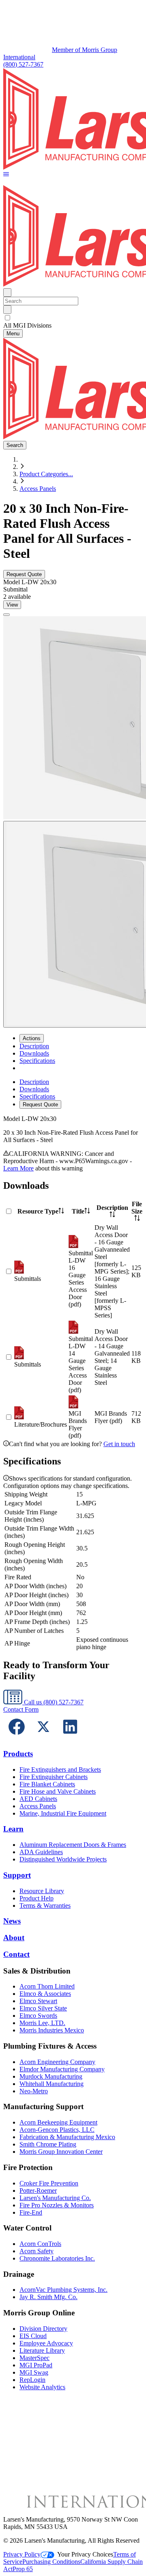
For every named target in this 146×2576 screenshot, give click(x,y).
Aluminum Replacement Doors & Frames (73, 1845)
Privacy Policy (22, 2554)
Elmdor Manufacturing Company (62, 2069)
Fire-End (31, 2212)
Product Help (36, 1898)
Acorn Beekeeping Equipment (58, 2122)
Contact (16, 1954)
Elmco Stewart (38, 2001)
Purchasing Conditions (51, 2562)
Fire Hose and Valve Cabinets (58, 1791)
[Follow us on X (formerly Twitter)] (43, 1738)
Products (18, 1754)
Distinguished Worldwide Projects (63, 1859)
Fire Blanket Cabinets (47, 1784)
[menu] (73, 1094)
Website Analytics (42, 2387)
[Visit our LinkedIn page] (70, 1738)
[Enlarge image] (6, 615)
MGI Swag (34, 2372)
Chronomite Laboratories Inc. (57, 2258)
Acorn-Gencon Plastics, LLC (57, 2130)
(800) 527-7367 (23, 64)
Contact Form (21, 1709)
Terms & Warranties (45, 1906)
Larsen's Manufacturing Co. (55, 2198)
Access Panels (38, 489)
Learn (13, 1829)
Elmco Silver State (43, 2008)
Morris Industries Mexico (52, 2030)
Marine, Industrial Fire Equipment (63, 1813)
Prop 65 (23, 2569)
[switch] (8, 318)
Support (17, 1875)
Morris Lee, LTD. (42, 2023)
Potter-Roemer (38, 2191)
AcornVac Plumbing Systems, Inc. (63, 2290)
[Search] (7, 310)
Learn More (18, 1168)
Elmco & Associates (45, 1994)
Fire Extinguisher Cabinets (54, 1777)
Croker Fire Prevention (49, 2183)
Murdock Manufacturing (51, 2076)
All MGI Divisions (27, 325)
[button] (6, 175)
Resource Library (42, 1891)
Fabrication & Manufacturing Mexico (67, 2137)
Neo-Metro (34, 2091)
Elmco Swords (38, 2016)
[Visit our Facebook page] (17, 1738)
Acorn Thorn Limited (47, 1986)
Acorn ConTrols (40, 2244)
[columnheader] (41, 1211)
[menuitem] (34, 1046)
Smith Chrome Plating (48, 2144)
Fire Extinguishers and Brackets (60, 1770)
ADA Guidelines (41, 1852)
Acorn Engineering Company (57, 2062)
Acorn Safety (36, 2251)
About (14, 1938)
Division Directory (43, 2329)
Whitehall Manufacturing (52, 2084)
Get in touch (119, 1444)
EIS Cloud (33, 2336)
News (12, 1921)
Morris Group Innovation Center (61, 2152)
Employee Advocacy (46, 2343)
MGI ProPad (36, 2365)
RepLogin (32, 2380)
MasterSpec (34, 2358)
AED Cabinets (38, 1799)
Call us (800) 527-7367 (53, 1702)
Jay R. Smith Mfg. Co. (48, 2297)
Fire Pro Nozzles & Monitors (57, 2205)
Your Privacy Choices (85, 2554)
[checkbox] (73, 318)
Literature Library (42, 2350)
